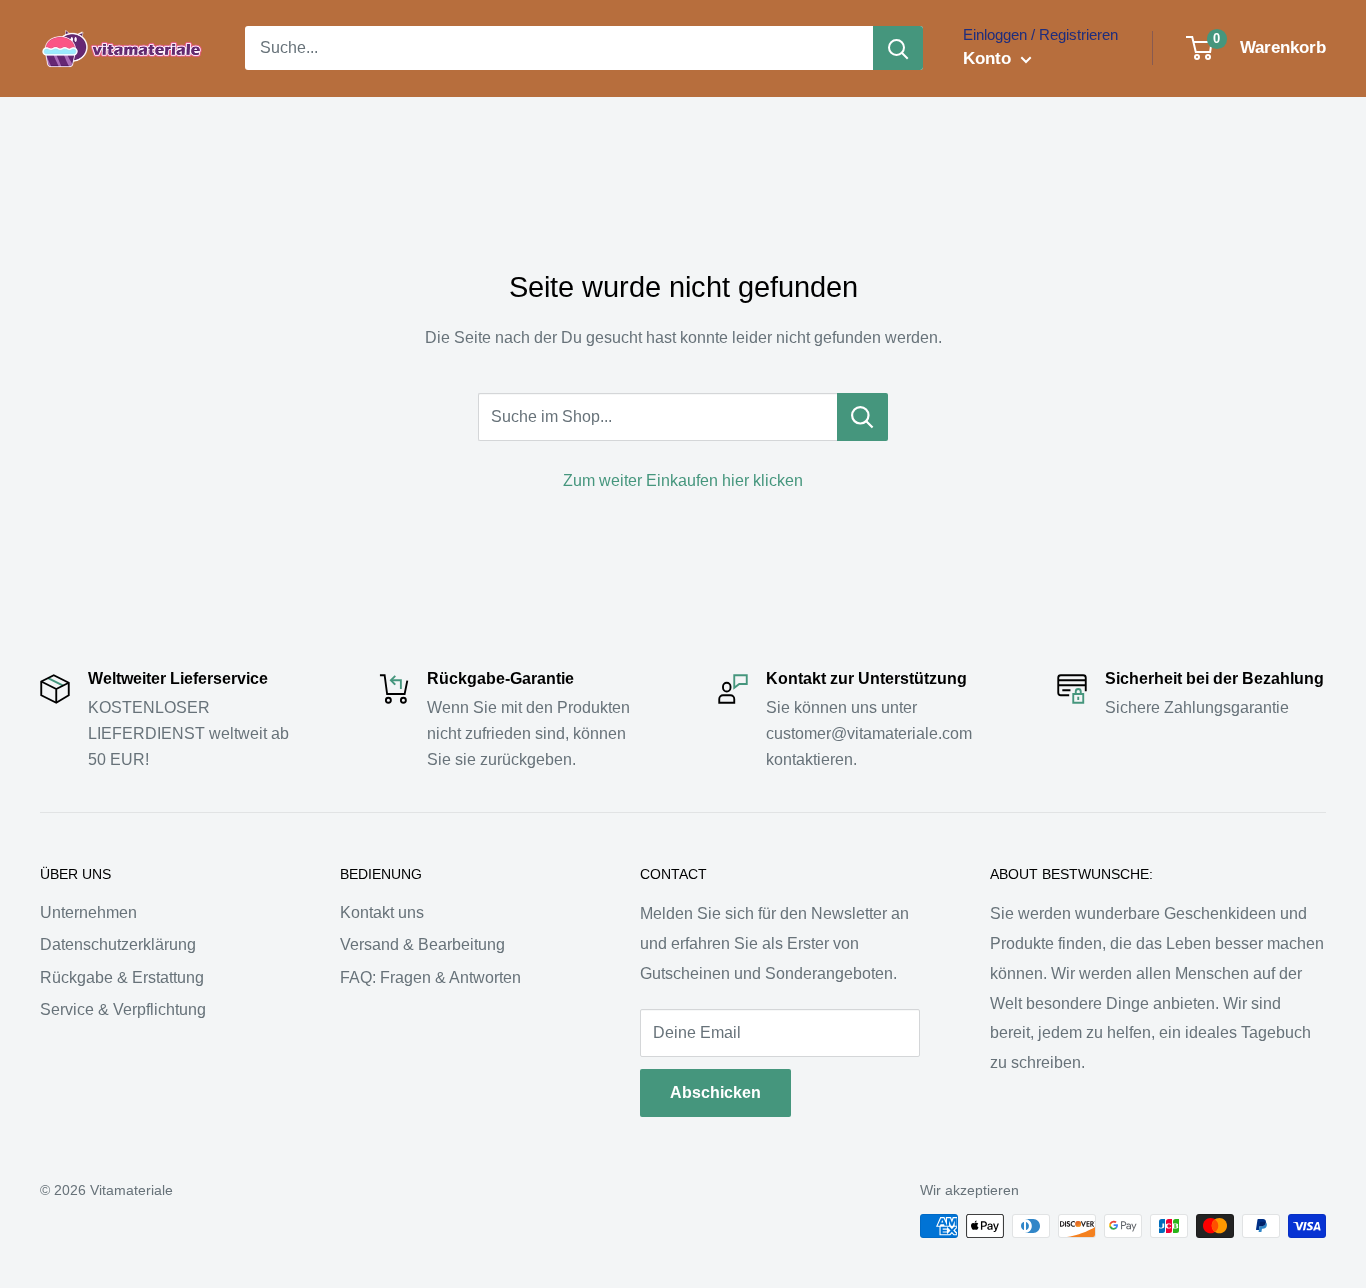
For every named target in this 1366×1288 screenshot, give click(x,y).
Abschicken (715, 1092)
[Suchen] (898, 48)
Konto (989, 58)
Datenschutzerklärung (118, 944)
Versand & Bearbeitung (422, 944)
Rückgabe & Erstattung (122, 977)
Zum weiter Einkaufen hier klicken (683, 480)
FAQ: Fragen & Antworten (430, 977)
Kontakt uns (382, 912)
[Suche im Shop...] (862, 417)
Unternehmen (88, 912)
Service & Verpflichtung (123, 1009)
